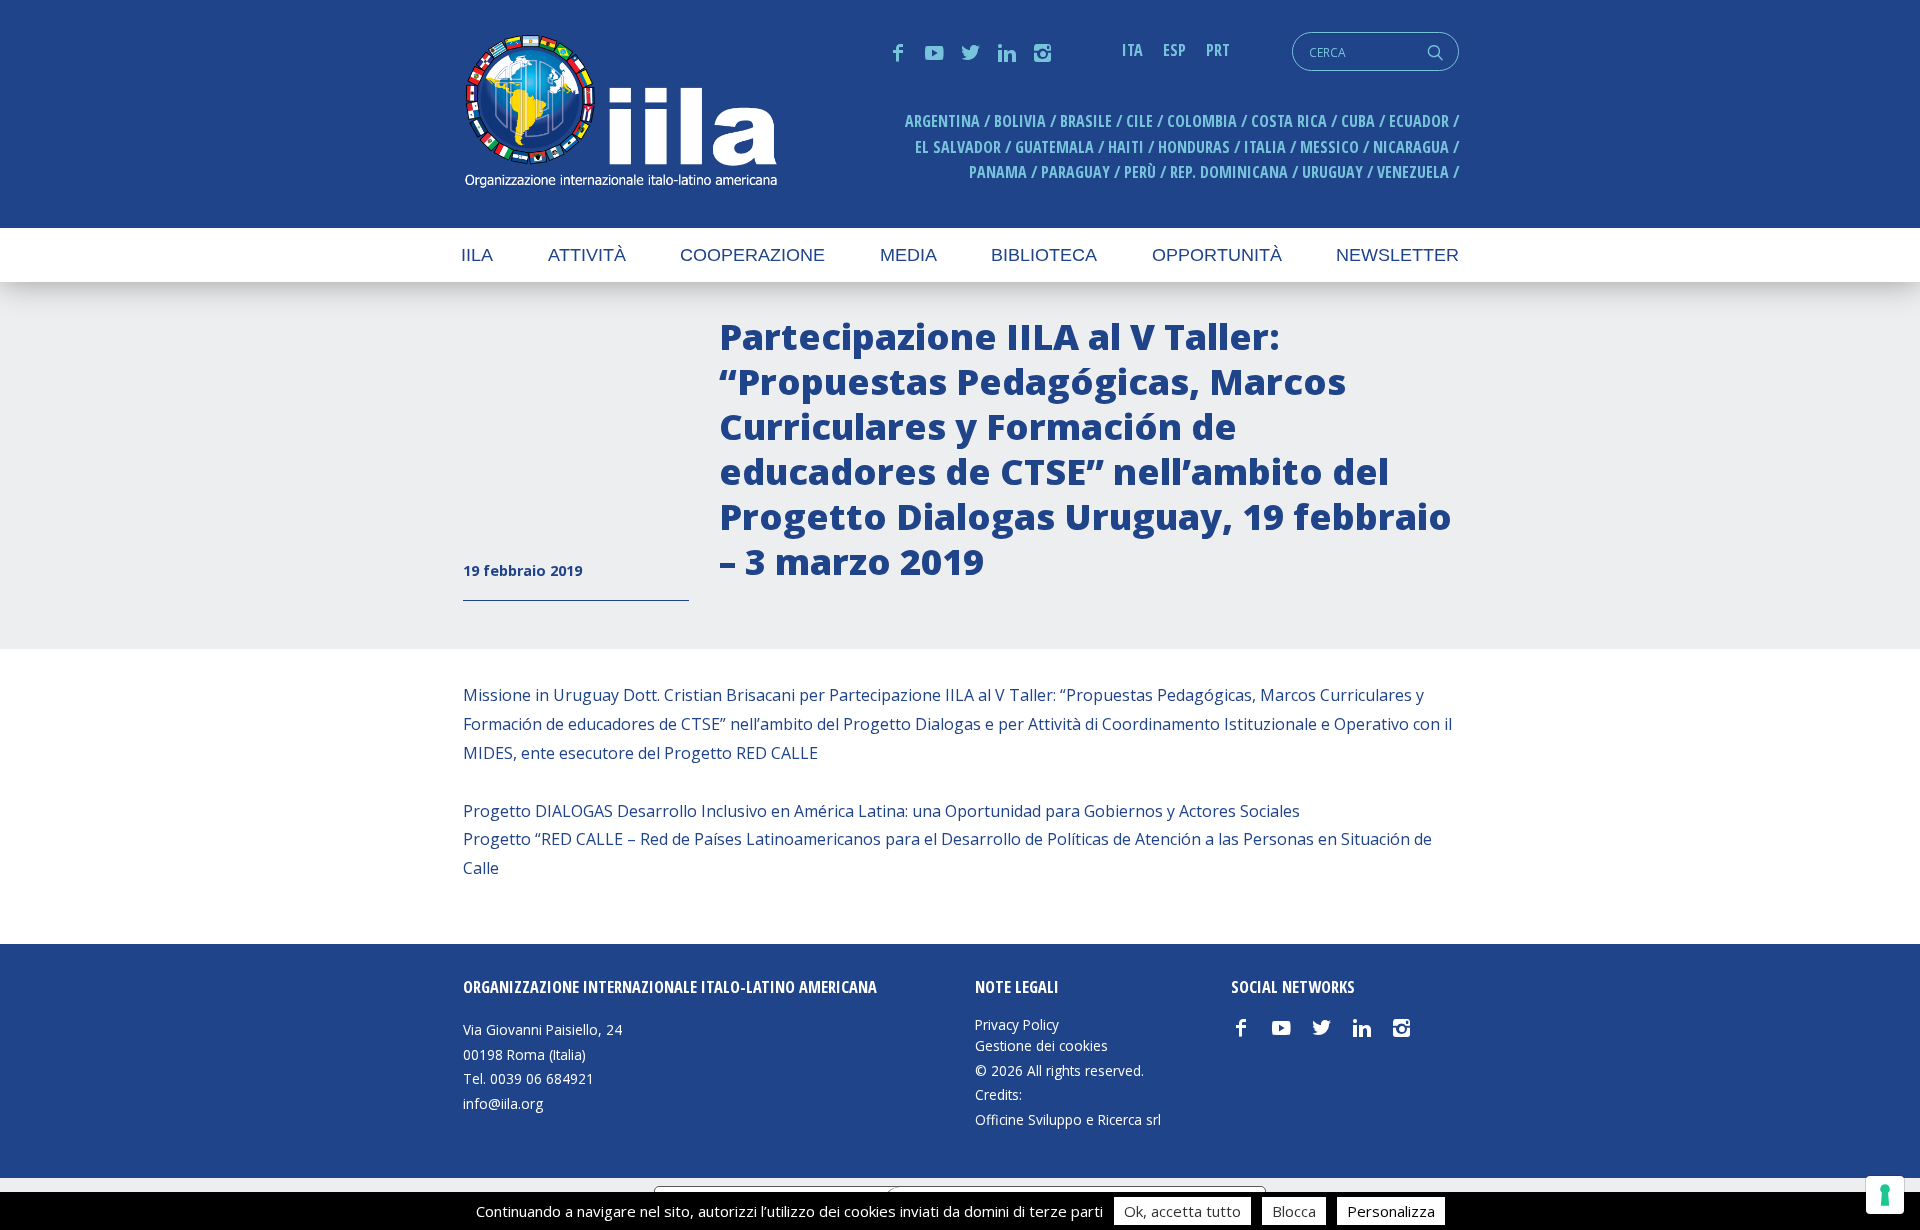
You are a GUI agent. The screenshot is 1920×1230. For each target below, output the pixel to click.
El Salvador (958, 147)
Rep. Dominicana (1229, 172)
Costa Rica (1289, 121)
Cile (1139, 121)
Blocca (1294, 1211)
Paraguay (1075, 172)
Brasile (1086, 121)
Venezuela (1413, 172)
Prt (1218, 50)
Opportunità (1217, 255)
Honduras (1194, 147)
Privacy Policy (1017, 1025)
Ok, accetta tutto (1182, 1211)
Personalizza (1391, 1211)
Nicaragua (1411, 147)
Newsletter (1397, 255)
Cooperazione (752, 255)
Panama (998, 172)
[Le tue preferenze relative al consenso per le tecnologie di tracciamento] (1885, 1195)
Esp (1174, 50)
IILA (620, 113)
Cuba (1358, 121)
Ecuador (1419, 121)
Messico (1329, 147)
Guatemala (1054, 147)
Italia (1265, 147)
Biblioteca (1044, 255)
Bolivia (1020, 121)
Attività (587, 255)
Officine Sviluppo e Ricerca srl (1068, 1119)
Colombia (1202, 121)
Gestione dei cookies (1041, 1046)
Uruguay (1332, 172)
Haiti (1126, 147)
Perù (1140, 172)
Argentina (942, 121)
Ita (1132, 50)
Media (908, 255)
